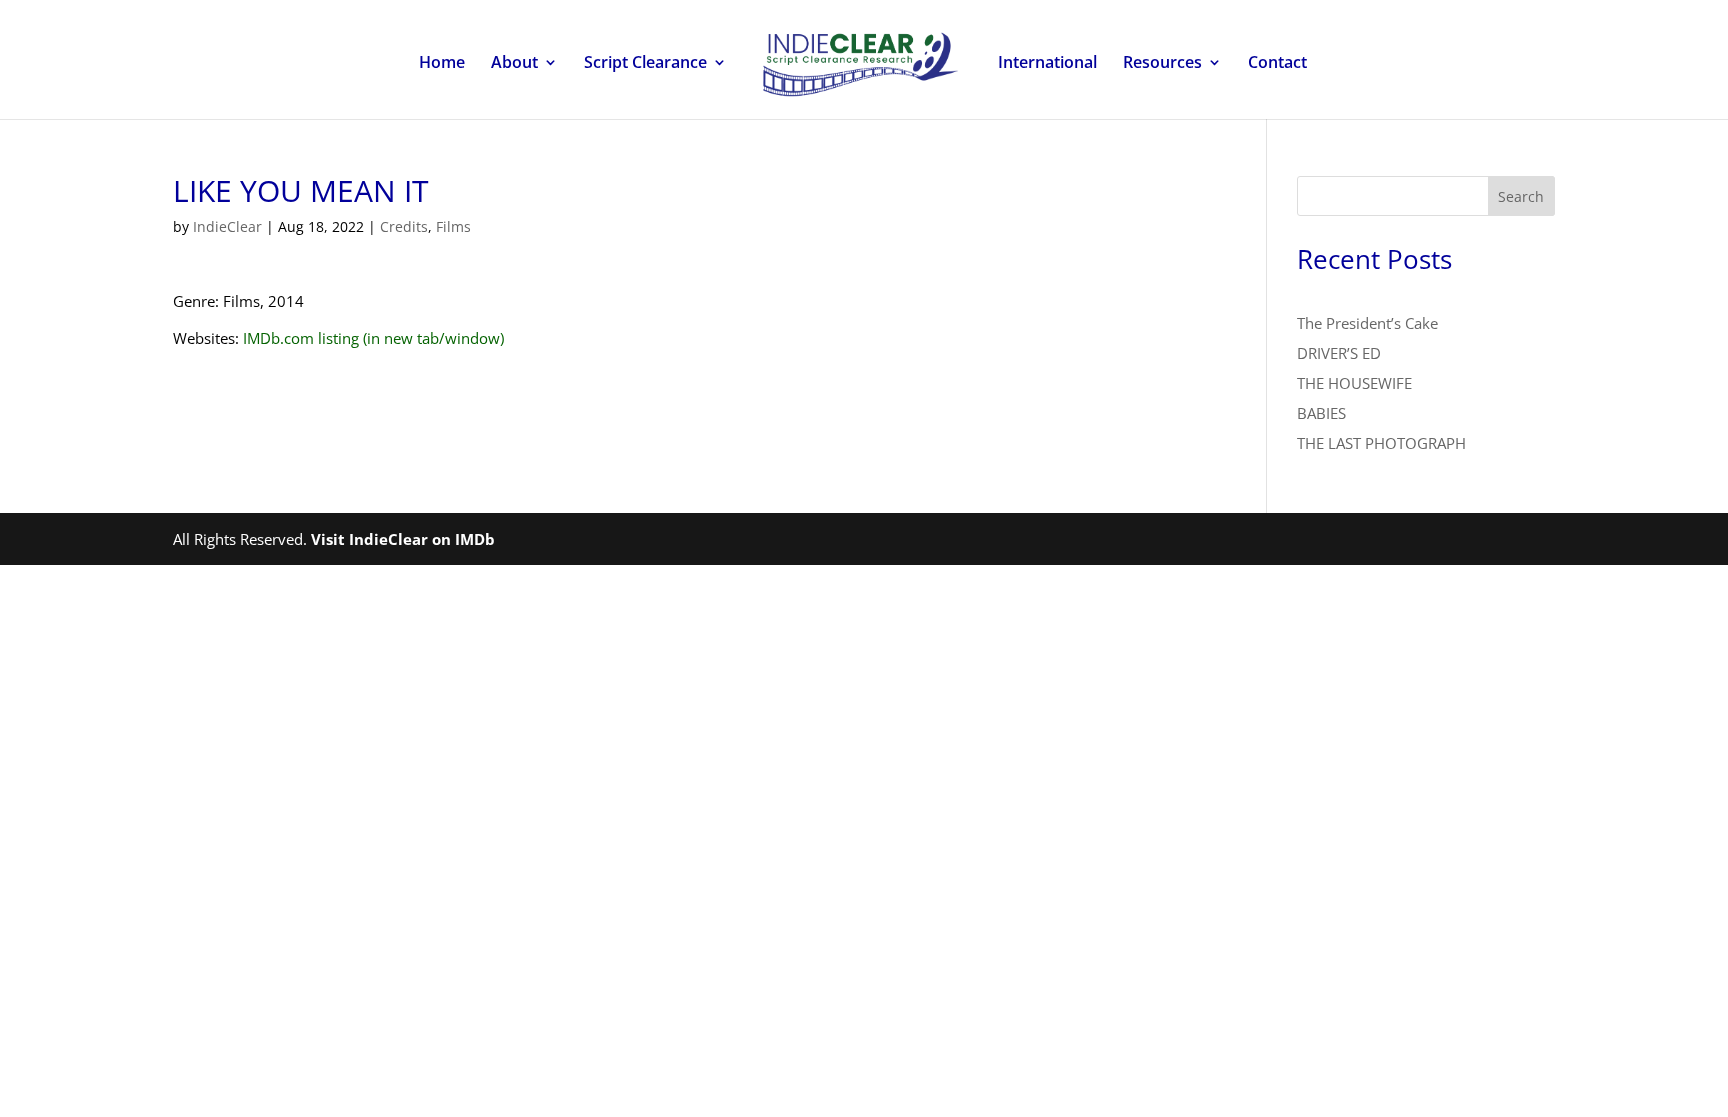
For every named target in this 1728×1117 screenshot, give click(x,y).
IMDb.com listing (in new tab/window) (373, 338)
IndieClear (227, 226)
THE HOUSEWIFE (1354, 383)
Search (1521, 196)
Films (453, 226)
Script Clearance (645, 64)
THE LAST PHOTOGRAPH (1381, 443)
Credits (404, 226)
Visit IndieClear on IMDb (403, 539)
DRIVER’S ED (1339, 353)
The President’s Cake (1367, 323)
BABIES (1321, 413)
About (514, 64)
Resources (1162, 64)
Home (442, 64)
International (1047, 64)
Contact (1277, 64)
